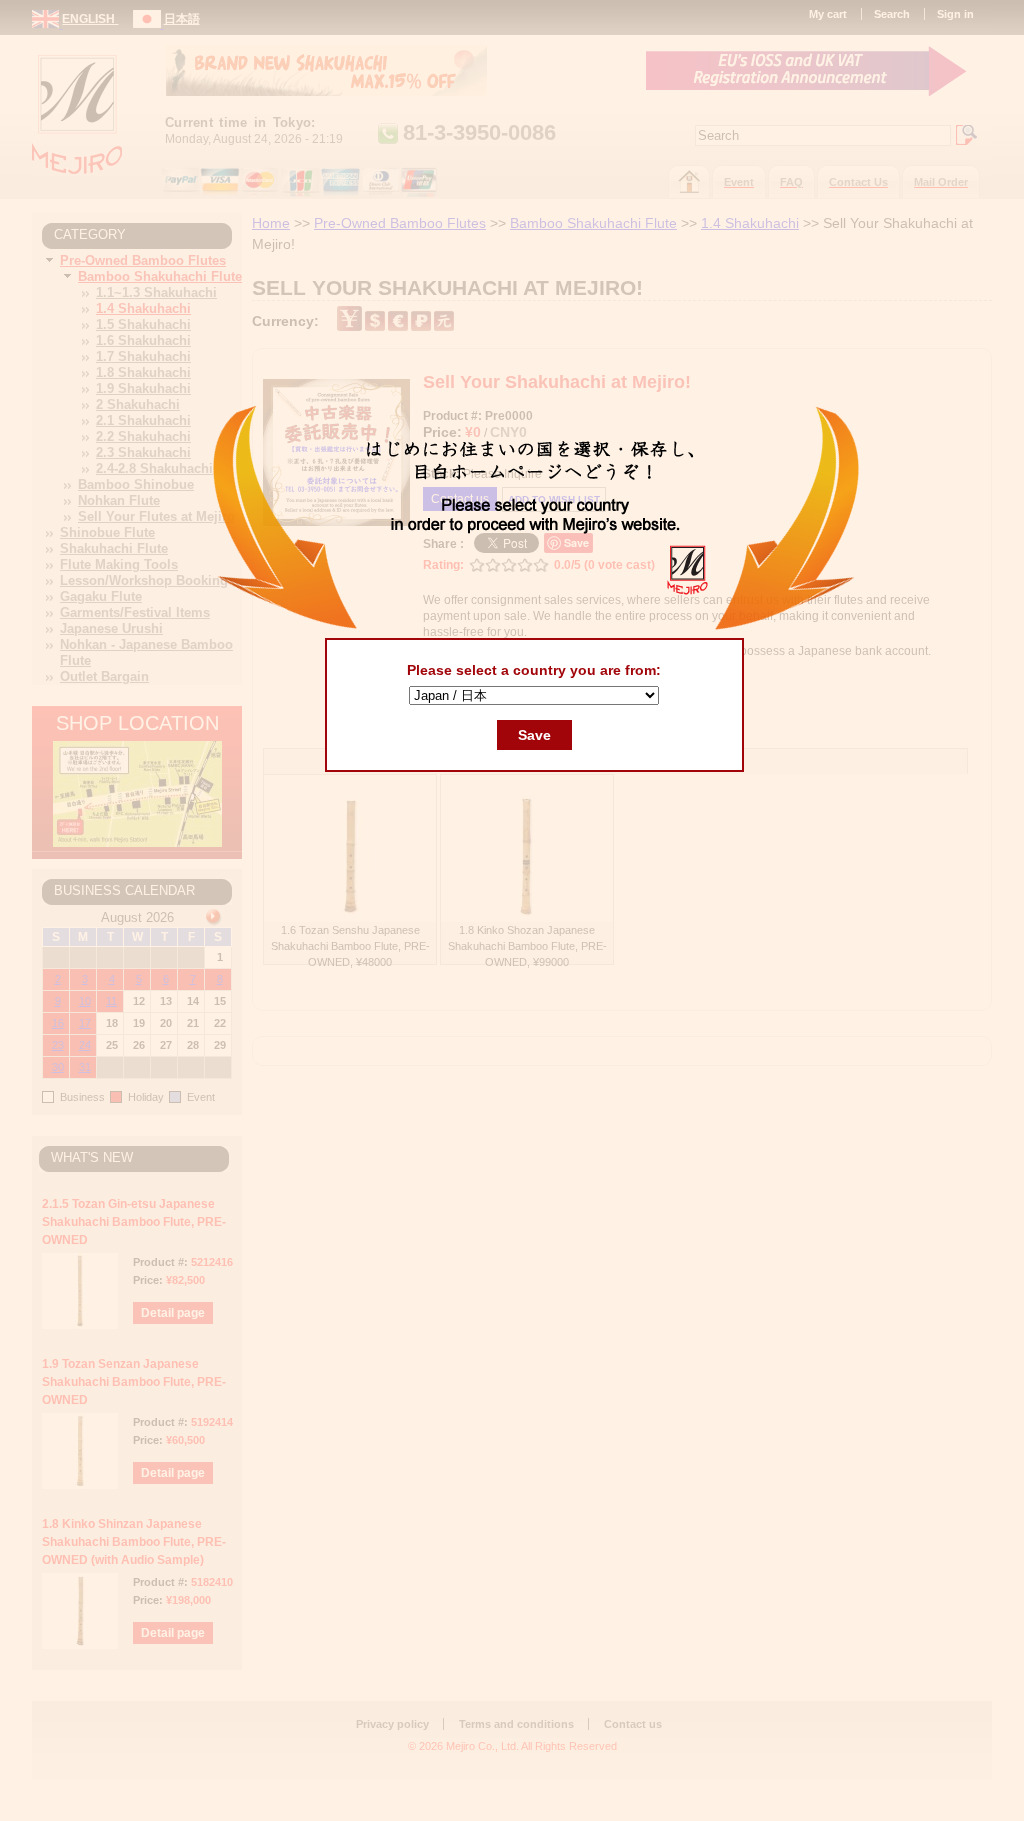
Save (534, 735)
